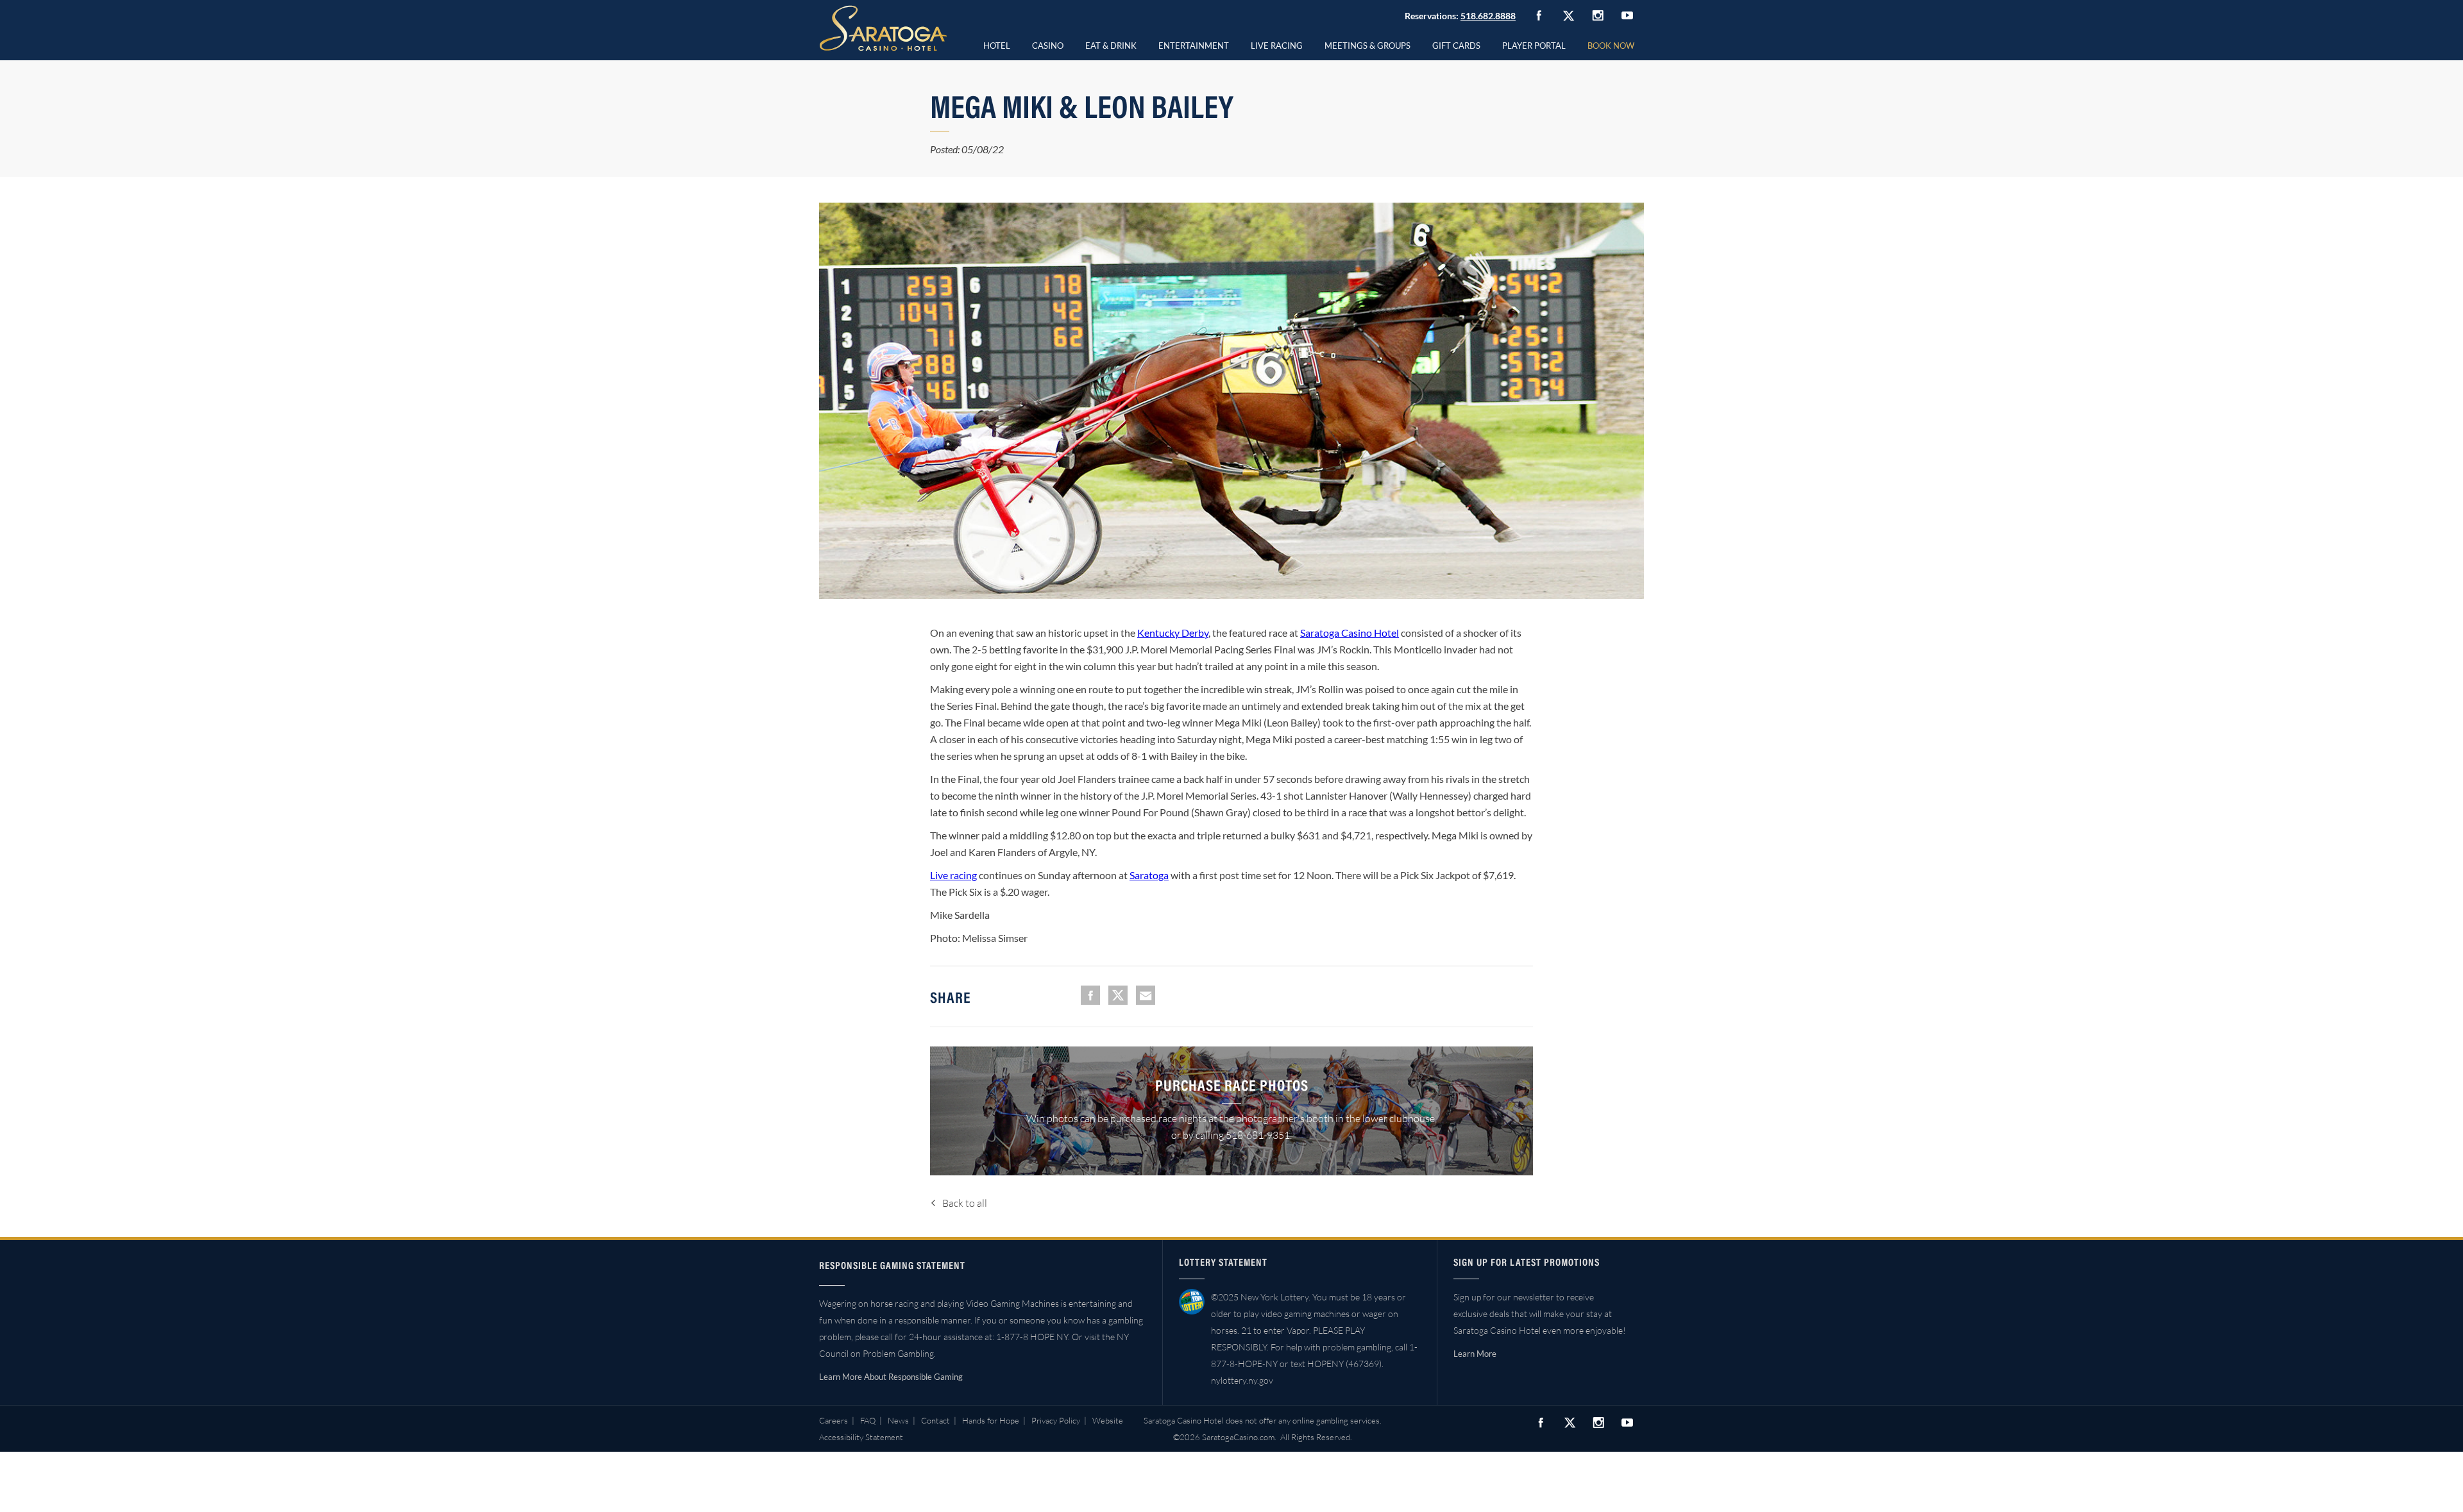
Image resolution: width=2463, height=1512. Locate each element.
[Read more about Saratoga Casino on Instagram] (1598, 15)
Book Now (1611, 46)
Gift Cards (1456, 46)
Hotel (997, 46)
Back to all (965, 1203)
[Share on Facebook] (1090, 995)
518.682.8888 (1488, 16)
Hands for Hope (991, 1420)
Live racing (953, 875)
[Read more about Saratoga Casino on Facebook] (1539, 15)
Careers (834, 1420)
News (898, 1420)
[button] (1048, 44)
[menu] (1048, 44)
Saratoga (1149, 875)
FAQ (868, 1420)
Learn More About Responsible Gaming (891, 1377)
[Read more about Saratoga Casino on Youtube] (1627, 15)
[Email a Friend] (1146, 995)
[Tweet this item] (1118, 995)
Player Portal (1534, 46)
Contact (935, 1420)
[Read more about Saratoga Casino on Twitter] (1568, 15)
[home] (883, 28)
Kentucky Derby (1173, 633)
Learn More (1475, 1354)
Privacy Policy (1056, 1420)
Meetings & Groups (1367, 46)
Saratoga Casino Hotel (1350, 633)
